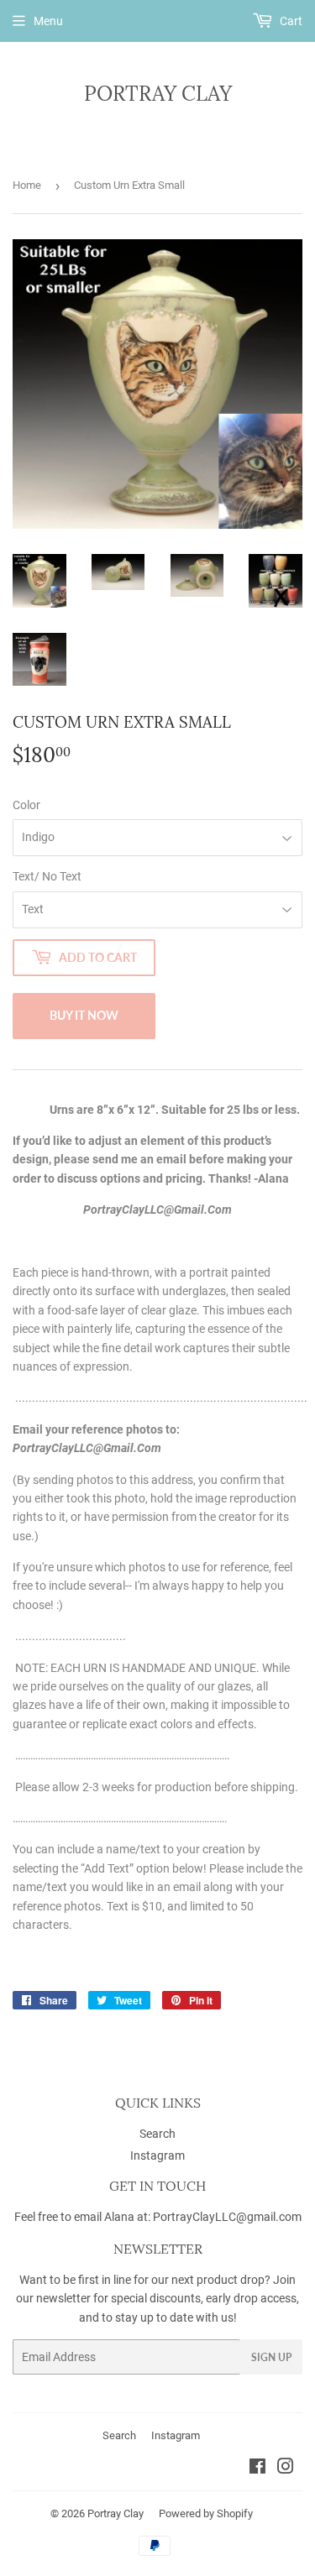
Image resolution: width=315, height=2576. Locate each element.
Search (157, 2134)
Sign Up (271, 2357)
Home (27, 185)
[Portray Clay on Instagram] (286, 2469)
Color (26, 805)
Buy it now (84, 1015)
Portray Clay (158, 94)
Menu (48, 21)
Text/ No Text (47, 876)
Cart (290, 21)
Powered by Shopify (206, 2513)
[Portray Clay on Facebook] (257, 2469)
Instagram (157, 2155)
